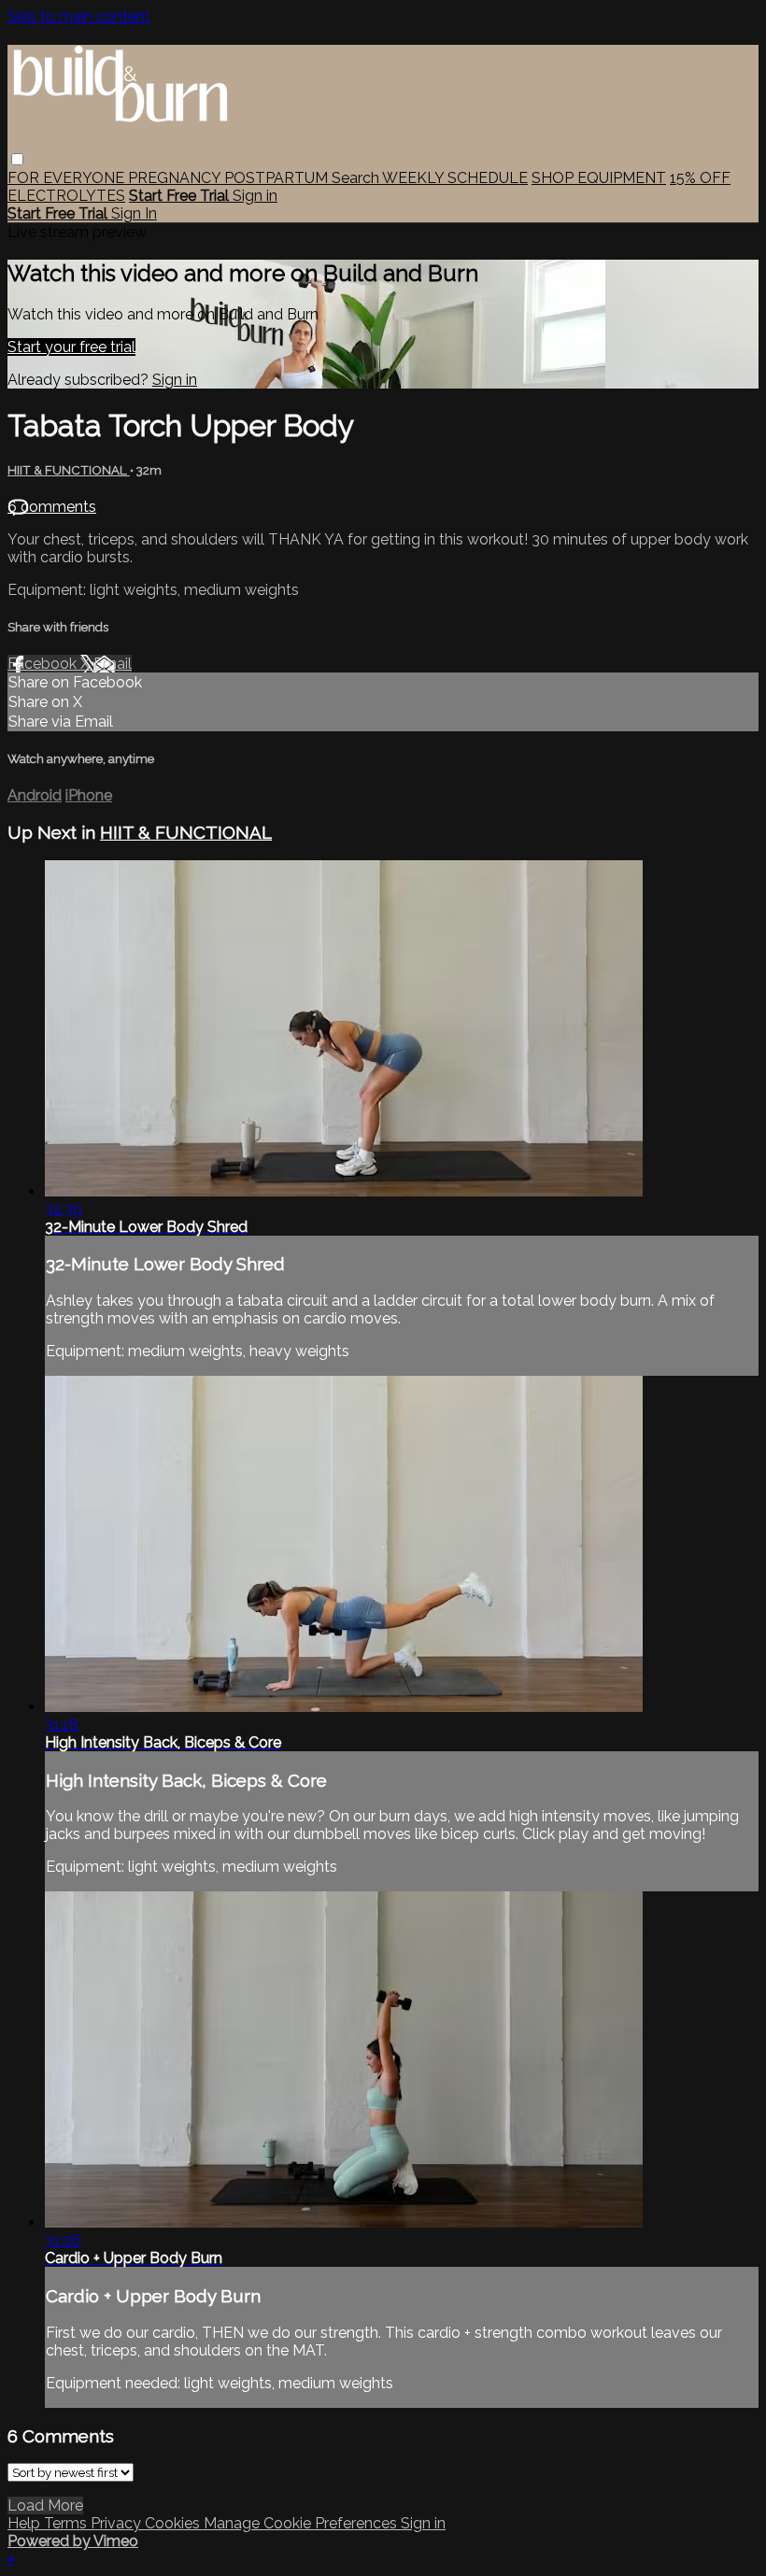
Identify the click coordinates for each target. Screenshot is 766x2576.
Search (357, 178)
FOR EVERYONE (68, 178)
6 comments (52, 507)
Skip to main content (79, 16)
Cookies (174, 2523)
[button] (17, 159)
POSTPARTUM (278, 178)
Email (113, 664)
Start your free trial (71, 347)
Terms (67, 2523)
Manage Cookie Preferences (302, 2523)
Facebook (44, 664)
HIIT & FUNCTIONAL (69, 470)
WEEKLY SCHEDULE (455, 178)
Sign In (134, 213)
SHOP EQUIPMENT (599, 178)
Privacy (118, 2523)
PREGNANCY (176, 178)
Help (26, 2523)
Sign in (255, 196)
